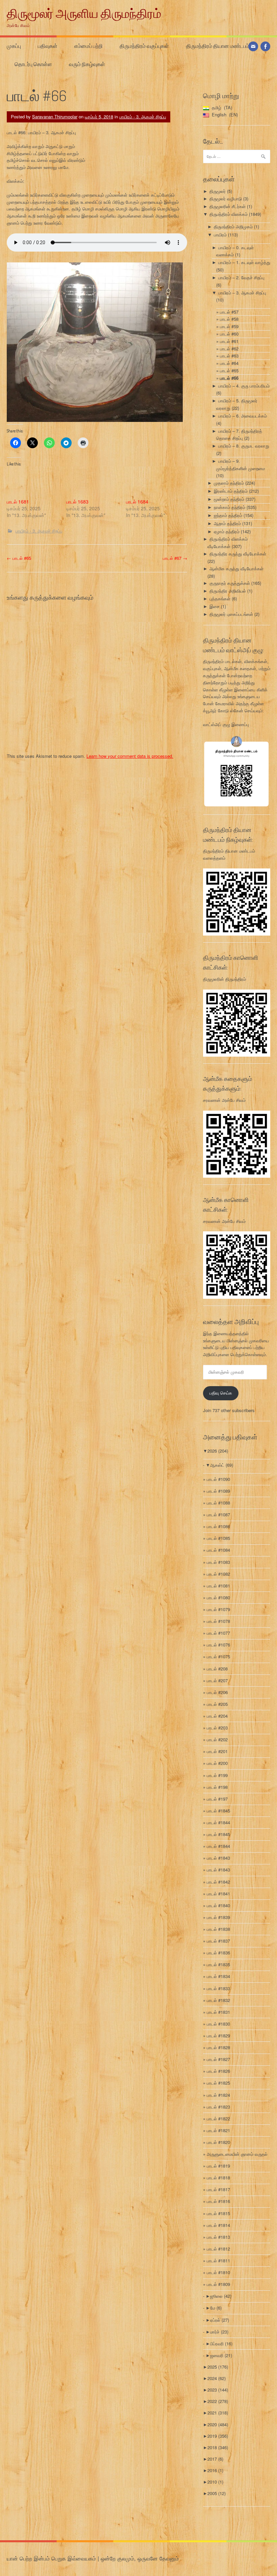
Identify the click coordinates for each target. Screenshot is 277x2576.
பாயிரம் (220, 235)
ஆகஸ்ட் (222, 1465)
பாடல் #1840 (218, 1905)
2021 (218, 2413)
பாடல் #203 (217, 1728)
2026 (218, 1451)
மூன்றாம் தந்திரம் (229, 499)
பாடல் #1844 (218, 1822)
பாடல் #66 (229, 378)
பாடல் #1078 (218, 1621)
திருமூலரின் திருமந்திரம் (224, 979)
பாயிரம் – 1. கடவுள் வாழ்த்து (244, 262)
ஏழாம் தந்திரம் (227, 531)
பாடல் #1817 (218, 2189)
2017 (215, 2459)
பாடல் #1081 (218, 1586)
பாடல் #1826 (218, 2071)
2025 (218, 2367)
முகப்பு (14, 46)
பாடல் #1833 (218, 1988)
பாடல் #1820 (218, 2142)
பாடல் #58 (229, 319)
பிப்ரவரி (221, 2343)
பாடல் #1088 (218, 1503)
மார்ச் (219, 2332)
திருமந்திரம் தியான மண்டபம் (218, 46)
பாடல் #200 (217, 1763)
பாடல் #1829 (218, 2036)
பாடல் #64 (229, 363)
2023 (218, 2390)
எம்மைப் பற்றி (89, 46)
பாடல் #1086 (218, 1526)
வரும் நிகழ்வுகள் (87, 64)
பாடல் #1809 (218, 2284)
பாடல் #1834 (218, 1976)
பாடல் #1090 (218, 1479)
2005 (217, 2493)
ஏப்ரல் (220, 2320)
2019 (218, 2436)
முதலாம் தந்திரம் (229, 483)
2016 (215, 2470)
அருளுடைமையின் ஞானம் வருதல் (237, 2154)
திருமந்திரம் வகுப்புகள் (144, 46)
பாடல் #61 (229, 341)
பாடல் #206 (217, 1692)
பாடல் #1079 (218, 1609)
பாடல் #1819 (218, 2166)
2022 (218, 2401)
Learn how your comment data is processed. (130, 756)
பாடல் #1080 (218, 1597)
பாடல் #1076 (218, 1645)
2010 (215, 2482)
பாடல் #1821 (218, 2130)
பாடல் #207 (217, 1680)
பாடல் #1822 (218, 2119)
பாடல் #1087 (218, 1514)
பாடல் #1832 (218, 2000)
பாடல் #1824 (218, 2095)
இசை (215, 606)
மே (216, 2308)
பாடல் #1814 (218, 2225)
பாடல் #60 (229, 334)
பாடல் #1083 (218, 1562)
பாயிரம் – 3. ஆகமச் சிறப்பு (242, 293)
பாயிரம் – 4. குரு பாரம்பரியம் (244, 386)
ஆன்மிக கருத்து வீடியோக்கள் (236, 568)
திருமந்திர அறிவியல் (228, 591)
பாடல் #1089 (218, 1491)
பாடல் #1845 (218, 1811)
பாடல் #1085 (218, 1538)
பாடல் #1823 (218, 2107)
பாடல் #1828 (218, 2047)
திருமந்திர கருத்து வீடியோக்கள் (238, 554)
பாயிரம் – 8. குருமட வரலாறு (244, 446)
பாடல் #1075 (218, 1656)
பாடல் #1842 (218, 1882)
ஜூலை (221, 2296)
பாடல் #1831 (218, 2012)
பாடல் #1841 (218, 1894)
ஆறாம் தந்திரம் (227, 523)
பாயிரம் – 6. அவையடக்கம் (243, 416)
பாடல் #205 (217, 1704)
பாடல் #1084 (218, 1550)
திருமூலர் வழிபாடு (226, 198)
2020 (218, 2424)
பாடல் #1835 (218, 1964)
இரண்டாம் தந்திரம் (231, 491)
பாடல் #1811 (218, 2260)
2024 (217, 2378)
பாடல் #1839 (218, 1917)
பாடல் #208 (217, 1669)
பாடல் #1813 (218, 2237)
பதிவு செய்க (221, 1393)
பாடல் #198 (217, 1787)
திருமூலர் (218, 191)
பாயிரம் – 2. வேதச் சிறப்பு (241, 277)
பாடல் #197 (217, 1799)
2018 (218, 2447)
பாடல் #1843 (218, 1858)
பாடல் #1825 (218, 2083)
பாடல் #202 (217, 1739)
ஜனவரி (221, 2355)
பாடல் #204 (217, 1716)
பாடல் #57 (229, 312)
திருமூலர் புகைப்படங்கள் (231, 614)
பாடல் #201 (217, 1751)
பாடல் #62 (229, 349)
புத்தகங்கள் (220, 598)
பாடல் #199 (217, 1775)
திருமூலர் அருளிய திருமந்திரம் (84, 13)
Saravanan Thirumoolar (55, 117)
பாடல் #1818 (218, 2178)
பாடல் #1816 (218, 2201)
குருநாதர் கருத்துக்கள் (230, 583)
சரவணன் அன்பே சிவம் (224, 1100)
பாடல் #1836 (218, 1953)
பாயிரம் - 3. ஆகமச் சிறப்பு (143, 117)
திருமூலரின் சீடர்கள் (228, 206)
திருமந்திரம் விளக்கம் (229, 214)
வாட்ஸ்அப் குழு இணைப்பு (226, 724)
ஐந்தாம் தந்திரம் (228, 515)
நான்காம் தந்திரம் (230, 507)
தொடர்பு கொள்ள (33, 64)
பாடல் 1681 (18, 502)
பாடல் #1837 (218, 1941)
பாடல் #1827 (218, 2059)
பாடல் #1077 (218, 1633)
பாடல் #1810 (218, 2272)
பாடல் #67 (175, 558)
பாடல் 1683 (77, 502)
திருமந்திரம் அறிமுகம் (233, 226)
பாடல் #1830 (218, 2024)
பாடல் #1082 (218, 1574)
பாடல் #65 (19, 558)
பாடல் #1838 (218, 1929)
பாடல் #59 (229, 326)
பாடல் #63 (229, 356)
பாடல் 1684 (137, 502)
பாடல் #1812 (218, 2249)
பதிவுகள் (48, 46)
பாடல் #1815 (218, 2213)
